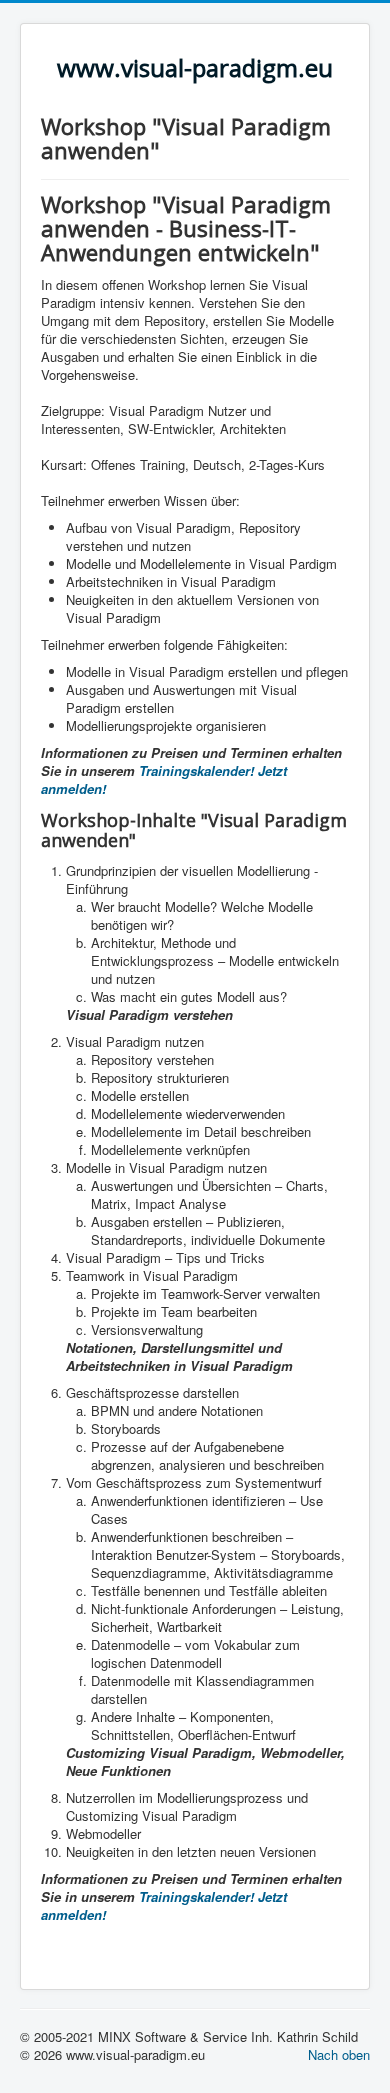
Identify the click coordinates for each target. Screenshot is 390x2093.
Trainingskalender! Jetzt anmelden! (164, 779)
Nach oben (339, 2054)
